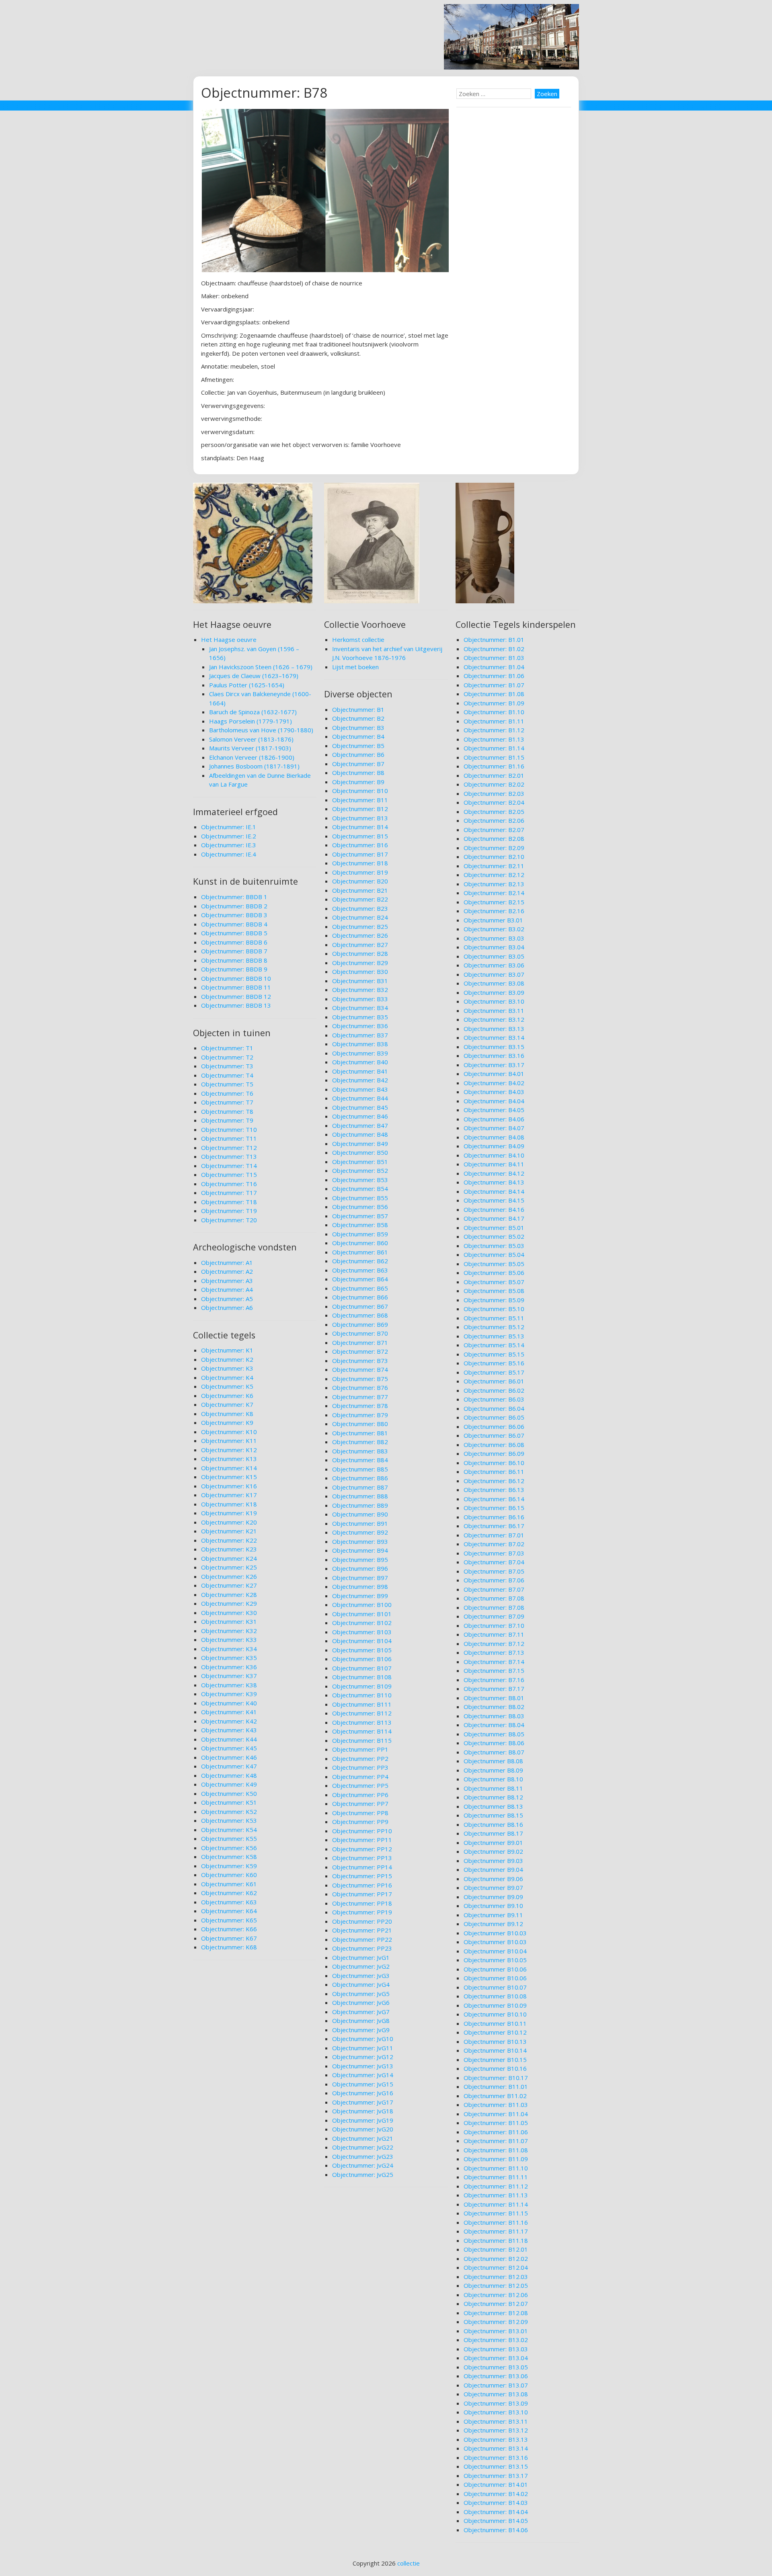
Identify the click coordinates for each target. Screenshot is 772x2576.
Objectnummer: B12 (360, 809)
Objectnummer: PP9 (360, 1822)
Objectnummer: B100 (362, 1605)
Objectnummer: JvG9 (361, 2030)
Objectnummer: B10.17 (496, 2078)
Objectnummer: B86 (360, 1478)
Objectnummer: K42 (229, 1721)
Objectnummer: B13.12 (496, 2430)
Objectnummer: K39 (229, 1694)
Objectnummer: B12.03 (496, 2277)
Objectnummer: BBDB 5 (234, 933)
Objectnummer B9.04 (493, 1869)
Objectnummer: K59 (229, 1866)
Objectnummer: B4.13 (494, 1182)
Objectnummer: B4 (358, 736)
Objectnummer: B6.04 (494, 1408)
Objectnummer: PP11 (362, 1840)
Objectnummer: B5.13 (494, 1336)
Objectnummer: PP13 (362, 1858)
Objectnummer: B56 (360, 1207)
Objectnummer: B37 (360, 1035)
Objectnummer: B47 (360, 1125)
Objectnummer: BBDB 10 (236, 978)
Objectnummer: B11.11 (496, 2177)
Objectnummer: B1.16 (494, 766)
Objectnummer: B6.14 (494, 1499)
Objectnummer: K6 (227, 1396)
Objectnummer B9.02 (493, 1851)
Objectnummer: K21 (229, 1531)
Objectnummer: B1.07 (494, 685)
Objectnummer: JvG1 (361, 1957)
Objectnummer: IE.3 (229, 845)
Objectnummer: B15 (360, 836)
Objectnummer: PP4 (360, 1777)
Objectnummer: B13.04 (496, 2358)
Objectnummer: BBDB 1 (234, 897)
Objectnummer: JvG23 (363, 2156)
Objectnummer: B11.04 (496, 2114)
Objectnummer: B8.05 (494, 1734)
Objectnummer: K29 (229, 1603)
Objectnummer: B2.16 (494, 911)
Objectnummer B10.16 (495, 2068)
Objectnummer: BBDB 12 (236, 996)
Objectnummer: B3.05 (494, 956)
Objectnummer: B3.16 (494, 1055)
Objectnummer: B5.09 (494, 1300)
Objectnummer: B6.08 (494, 1445)
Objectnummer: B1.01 (494, 639)
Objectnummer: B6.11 (494, 1471)
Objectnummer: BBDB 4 (234, 924)
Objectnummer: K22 (229, 1540)
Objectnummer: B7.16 (494, 1680)
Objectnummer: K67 (229, 1938)
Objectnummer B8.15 (493, 1815)
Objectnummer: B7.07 (494, 1589)
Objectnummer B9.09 (493, 1897)
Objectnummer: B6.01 (494, 1381)
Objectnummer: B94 (360, 1550)
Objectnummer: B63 (360, 1270)
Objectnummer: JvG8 (361, 2021)
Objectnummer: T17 (229, 1193)
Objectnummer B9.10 (493, 1906)
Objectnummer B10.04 (495, 1951)
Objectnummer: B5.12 (494, 1327)
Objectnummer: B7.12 (494, 1644)
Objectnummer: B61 (360, 1252)
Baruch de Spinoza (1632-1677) (253, 712)
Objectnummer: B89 (360, 1505)
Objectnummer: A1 (227, 1262)
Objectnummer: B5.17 (494, 1372)
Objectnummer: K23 (229, 1549)
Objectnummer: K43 (229, 1730)
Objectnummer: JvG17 (363, 2102)
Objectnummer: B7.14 (494, 1662)
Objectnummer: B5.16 (494, 1363)
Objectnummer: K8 (227, 1414)
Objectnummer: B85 (360, 1469)
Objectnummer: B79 (360, 1415)
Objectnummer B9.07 (493, 1887)
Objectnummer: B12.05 (496, 2285)
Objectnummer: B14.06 (496, 2530)
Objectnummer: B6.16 (494, 1517)
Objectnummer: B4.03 (494, 1092)
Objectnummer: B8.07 (494, 1752)
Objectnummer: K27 (229, 1585)
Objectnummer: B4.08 (494, 1137)
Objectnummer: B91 (360, 1523)
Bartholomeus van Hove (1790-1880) (261, 730)
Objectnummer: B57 (360, 1216)
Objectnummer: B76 (360, 1387)
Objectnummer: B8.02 (494, 1707)
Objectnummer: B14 (360, 827)
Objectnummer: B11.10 (496, 2168)
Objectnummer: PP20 (362, 1921)
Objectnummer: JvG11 (363, 2048)
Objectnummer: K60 (229, 1875)
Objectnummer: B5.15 (494, 1354)
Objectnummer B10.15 (495, 2060)
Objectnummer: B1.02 (494, 649)
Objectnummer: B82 (360, 1442)
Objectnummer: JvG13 (363, 2066)
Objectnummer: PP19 (362, 1912)
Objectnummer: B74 (360, 1369)
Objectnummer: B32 (360, 990)
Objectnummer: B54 (360, 1189)
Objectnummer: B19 (360, 872)
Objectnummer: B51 (360, 1162)
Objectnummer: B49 (360, 1144)
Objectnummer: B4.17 (494, 1218)
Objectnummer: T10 (229, 1129)
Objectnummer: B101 (362, 1614)
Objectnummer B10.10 (495, 2014)
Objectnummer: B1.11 (494, 721)
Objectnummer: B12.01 (496, 2249)
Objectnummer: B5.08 (494, 1291)
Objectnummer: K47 (229, 1766)
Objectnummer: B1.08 (494, 694)
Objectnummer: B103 (362, 1632)
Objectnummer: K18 (229, 1504)
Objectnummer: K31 (229, 1621)
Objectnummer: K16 (229, 1486)
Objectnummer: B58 (360, 1225)
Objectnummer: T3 (227, 1066)
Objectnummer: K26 (229, 1576)
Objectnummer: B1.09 (494, 703)
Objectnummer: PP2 (360, 1758)
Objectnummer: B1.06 (494, 676)
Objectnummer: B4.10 (494, 1155)
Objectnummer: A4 (227, 1289)
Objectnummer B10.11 (495, 2023)
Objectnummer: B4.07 (494, 1128)
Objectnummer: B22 (360, 899)
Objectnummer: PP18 (362, 1903)
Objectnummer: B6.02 (494, 1390)
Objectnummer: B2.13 (494, 884)
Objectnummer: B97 (360, 1578)
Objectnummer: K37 (229, 1676)
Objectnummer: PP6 (360, 1795)
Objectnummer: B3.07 (494, 974)
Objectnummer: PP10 (362, 1831)
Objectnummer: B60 (360, 1243)
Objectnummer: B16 (360, 845)
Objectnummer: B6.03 (494, 1399)
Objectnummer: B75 (360, 1379)
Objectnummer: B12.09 (496, 2322)
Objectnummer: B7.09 (494, 1616)
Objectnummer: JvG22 (363, 2147)
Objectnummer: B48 (360, 1134)
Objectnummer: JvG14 (363, 2075)
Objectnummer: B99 (360, 1596)
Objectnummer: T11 (229, 1138)
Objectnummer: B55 (360, 1198)
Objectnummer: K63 (229, 1902)
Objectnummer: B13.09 (496, 2403)
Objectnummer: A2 (227, 1271)
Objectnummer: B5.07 (494, 1282)
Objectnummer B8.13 (493, 1806)
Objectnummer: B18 (360, 863)
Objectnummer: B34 (360, 1008)
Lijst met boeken (355, 667)
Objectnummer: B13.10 (496, 2412)
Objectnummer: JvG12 (363, 2057)
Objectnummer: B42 (360, 1080)
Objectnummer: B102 (362, 1623)
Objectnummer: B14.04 (496, 2512)
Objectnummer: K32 (229, 1631)
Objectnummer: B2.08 (494, 838)
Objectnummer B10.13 (495, 2041)
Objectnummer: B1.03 (494, 658)
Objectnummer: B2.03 (494, 793)
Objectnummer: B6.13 (494, 1490)
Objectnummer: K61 (229, 1884)
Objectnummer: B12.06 (496, 2295)
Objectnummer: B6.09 (494, 1453)
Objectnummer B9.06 (493, 1879)
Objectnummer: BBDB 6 (234, 942)
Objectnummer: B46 (360, 1116)
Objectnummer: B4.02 (494, 1083)
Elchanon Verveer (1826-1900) (252, 757)
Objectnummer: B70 (360, 1333)
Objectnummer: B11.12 (496, 2186)
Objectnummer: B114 (362, 1731)
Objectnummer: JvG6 (361, 2002)
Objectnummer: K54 (229, 1830)
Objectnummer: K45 (229, 1748)
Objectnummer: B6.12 (494, 1481)
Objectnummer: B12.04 (496, 2267)
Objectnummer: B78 (360, 1406)
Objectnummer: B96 (360, 1568)
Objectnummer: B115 (362, 1740)
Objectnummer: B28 (360, 953)
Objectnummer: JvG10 (363, 2039)
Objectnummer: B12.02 (496, 2258)
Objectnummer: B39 (360, 1053)
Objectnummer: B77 (360, 1397)
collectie (409, 2563)
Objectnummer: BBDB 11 (236, 987)
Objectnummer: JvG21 (363, 2138)
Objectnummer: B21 (360, 890)
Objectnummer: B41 (360, 1071)
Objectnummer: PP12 (362, 1849)
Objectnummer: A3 (227, 1281)
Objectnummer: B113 (362, 1722)
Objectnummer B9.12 (493, 1924)
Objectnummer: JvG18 (363, 2111)
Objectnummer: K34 (229, 1649)
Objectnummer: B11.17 (496, 2231)
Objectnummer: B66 (360, 1297)
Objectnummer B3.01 (493, 920)
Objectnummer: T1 (227, 1048)
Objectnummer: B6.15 (494, 1508)
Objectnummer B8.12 (493, 1797)
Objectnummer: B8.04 (494, 1725)
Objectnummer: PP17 (362, 1894)
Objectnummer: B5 (358, 746)
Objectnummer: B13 (360, 818)
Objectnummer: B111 (362, 1704)
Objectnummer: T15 (229, 1174)
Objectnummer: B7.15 (494, 1670)
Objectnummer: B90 (360, 1514)
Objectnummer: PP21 (362, 1930)
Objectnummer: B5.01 (494, 1228)
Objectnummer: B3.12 (494, 1019)
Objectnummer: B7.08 (494, 1598)
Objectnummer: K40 (229, 1703)
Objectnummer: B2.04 (494, 802)
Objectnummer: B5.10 (494, 1309)
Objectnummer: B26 (360, 935)
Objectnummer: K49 (229, 1784)
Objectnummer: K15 (229, 1477)
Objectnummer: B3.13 (494, 1029)
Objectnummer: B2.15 (494, 902)
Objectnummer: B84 (360, 1460)
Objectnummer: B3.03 (494, 938)
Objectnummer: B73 (360, 1361)
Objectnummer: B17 (360, 854)
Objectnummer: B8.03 (494, 1716)
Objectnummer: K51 (229, 1802)
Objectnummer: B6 (358, 754)
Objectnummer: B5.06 (494, 1273)
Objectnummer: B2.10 (494, 857)
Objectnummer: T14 (229, 1166)
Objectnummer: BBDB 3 (234, 915)
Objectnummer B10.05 (495, 1960)
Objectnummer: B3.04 (494, 947)
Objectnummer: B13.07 (496, 2385)
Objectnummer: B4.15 (494, 1200)
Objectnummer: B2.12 (494, 875)
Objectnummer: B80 (360, 1424)
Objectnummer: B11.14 (496, 2204)
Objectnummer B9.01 (493, 1842)
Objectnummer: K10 (229, 1432)
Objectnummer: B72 (360, 1351)
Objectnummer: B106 (362, 1659)
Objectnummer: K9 (227, 1422)
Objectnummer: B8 (358, 773)
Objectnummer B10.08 (495, 1996)
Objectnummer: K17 (229, 1495)
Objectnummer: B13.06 (496, 2376)
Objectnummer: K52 (229, 1812)
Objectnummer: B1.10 (494, 712)
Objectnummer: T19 (229, 1211)
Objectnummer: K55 (229, 1838)
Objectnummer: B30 (360, 971)
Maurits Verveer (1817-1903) (250, 748)
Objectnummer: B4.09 (494, 1146)
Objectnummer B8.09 (493, 1770)
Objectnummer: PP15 (362, 1876)
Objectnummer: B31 (360, 981)
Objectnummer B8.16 (493, 1824)
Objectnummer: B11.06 (496, 2132)
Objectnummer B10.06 (495, 1969)
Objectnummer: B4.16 (494, 1209)
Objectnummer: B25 (360, 926)
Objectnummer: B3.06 (494, 965)
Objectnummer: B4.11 (494, 1164)
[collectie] (511, 67)
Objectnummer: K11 (229, 1441)
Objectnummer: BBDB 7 (234, 951)
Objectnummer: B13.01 (496, 2331)
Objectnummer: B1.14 (494, 748)
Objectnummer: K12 (229, 1450)
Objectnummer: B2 (358, 718)
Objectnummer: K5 (227, 1386)
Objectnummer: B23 (360, 908)
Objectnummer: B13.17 (496, 2476)
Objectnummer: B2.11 (494, 866)
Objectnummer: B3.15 (494, 1047)
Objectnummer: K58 (229, 1857)
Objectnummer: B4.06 (494, 1119)
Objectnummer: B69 (360, 1324)
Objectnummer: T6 (227, 1093)
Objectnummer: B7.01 (494, 1535)
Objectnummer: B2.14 (494, 893)
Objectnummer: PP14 (362, 1867)
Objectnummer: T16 (229, 1184)
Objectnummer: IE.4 (229, 854)
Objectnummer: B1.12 (494, 730)
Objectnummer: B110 (362, 1695)
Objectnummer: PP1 (360, 1749)
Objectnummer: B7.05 (494, 1571)
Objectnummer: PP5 (360, 1785)
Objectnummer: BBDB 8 (234, 960)
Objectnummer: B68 (360, 1315)
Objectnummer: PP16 (362, 1885)
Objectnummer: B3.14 (494, 1037)
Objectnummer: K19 (229, 1513)
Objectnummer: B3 (358, 728)
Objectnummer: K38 (229, 1685)
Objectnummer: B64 (360, 1279)
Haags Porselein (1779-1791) (250, 721)
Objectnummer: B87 (360, 1487)
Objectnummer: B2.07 (494, 830)
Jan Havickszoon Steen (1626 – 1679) (261, 667)
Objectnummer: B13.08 (496, 2394)
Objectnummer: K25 (229, 1567)
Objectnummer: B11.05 (496, 2123)
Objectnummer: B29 (360, 963)
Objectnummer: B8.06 (494, 1743)
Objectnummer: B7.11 (494, 1634)
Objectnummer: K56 (229, 1848)
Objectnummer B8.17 (493, 1833)
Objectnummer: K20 (229, 1522)
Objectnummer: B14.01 (496, 2484)
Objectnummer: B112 (362, 1713)
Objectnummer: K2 (227, 1359)
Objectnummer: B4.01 (494, 1074)
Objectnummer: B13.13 (496, 2439)
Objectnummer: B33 (360, 999)
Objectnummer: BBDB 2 (234, 906)
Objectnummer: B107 (362, 1668)
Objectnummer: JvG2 (361, 1966)
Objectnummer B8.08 (493, 1761)
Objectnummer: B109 (362, 1686)
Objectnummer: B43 (360, 1089)
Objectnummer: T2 (227, 1057)
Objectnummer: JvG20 (363, 2129)
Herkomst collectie (358, 639)
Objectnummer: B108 (362, 1677)
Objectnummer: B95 (360, 1560)
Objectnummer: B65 (360, 1288)
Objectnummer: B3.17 (494, 1065)
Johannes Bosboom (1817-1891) (254, 766)
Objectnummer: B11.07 (496, 2141)
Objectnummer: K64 (229, 1911)
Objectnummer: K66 (229, 1929)
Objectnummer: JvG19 (363, 2120)
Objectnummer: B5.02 (494, 1236)
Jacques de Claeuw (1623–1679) (254, 676)
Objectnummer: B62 (360, 1261)
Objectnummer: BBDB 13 (236, 1005)
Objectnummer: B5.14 (494, 1345)
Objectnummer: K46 (229, 1757)
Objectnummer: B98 (360, 1586)
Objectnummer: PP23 (362, 1948)
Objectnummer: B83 (360, 1451)
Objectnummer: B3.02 (494, 929)
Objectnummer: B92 (360, 1532)
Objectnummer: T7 (227, 1102)
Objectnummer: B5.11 (494, 1318)
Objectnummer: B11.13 (496, 2195)
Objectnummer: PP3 (360, 1767)
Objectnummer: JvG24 (363, 2165)
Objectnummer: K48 (229, 1775)
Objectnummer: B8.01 (494, 1698)
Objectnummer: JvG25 (363, 2174)
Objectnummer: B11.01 (496, 2086)
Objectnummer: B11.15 (496, 2213)
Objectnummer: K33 (229, 1639)
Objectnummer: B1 (358, 709)
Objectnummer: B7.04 (494, 1562)
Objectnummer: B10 (360, 791)
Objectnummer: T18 (229, 1202)
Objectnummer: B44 (360, 1098)
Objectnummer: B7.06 (494, 1580)
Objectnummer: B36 (360, 1026)
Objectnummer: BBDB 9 (234, 969)
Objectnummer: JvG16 (363, 2093)
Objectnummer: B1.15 (494, 757)
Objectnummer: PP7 (360, 1803)
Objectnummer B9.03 (493, 1861)
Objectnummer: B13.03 (496, 2349)
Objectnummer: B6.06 (494, 1426)
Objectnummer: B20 (360, 881)
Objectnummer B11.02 (495, 2096)
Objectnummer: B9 (358, 782)
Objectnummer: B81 (360, 1433)
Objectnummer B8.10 (493, 1779)
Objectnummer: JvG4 (361, 1984)
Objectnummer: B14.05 (496, 2521)
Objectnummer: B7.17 (494, 1689)
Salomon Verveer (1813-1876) (251, 739)
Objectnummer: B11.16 (496, 2222)
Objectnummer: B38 (360, 1044)
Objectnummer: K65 (229, 1920)
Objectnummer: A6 (227, 1307)
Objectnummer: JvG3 (361, 1976)
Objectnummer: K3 (227, 1368)
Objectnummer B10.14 (495, 2050)
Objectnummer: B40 (360, 1062)
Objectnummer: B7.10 (494, 1625)
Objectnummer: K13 (229, 1459)
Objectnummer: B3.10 (494, 1001)
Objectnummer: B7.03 (494, 1553)
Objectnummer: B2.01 (494, 775)
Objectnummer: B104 (362, 1641)
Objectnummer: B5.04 (494, 1254)
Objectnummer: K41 (229, 1712)
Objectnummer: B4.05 (494, 1110)
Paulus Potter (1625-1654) (247, 685)
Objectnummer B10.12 (495, 2032)
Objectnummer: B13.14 (496, 2448)
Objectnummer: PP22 (362, 1939)
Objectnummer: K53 (229, 1820)
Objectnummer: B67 (360, 1306)
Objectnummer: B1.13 (494, 739)
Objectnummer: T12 (229, 1148)
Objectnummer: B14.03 (496, 2502)
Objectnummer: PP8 (360, 1813)
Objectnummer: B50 (360, 1152)
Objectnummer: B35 (360, 1017)
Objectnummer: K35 (229, 1658)
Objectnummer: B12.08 (496, 2313)
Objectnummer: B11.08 (496, 2150)
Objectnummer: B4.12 (494, 1173)
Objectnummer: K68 (229, 1947)
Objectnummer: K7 (227, 1404)
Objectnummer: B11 (360, 800)
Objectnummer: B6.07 (494, 1435)
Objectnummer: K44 (229, 1739)
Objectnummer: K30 (229, 1613)
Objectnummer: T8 (227, 1111)
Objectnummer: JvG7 (361, 2012)
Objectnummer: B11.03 (496, 2105)
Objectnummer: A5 (227, 1299)
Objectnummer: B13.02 (496, 2340)
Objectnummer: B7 (358, 764)
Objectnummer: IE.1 (229, 827)
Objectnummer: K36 (229, 1667)
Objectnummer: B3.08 (494, 983)
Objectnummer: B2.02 (494, 784)
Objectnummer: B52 (360, 1170)
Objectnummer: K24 (229, 1558)
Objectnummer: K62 (229, 1893)
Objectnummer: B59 (360, 1234)
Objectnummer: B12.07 (496, 2303)
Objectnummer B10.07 (495, 1987)
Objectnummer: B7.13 (494, 1652)
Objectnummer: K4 (227, 1377)
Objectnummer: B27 (360, 945)
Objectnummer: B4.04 (494, 1101)
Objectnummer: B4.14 (494, 1191)
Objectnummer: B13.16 (496, 2457)
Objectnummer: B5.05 (494, 1264)
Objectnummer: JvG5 (361, 1994)
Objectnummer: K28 (229, 1594)
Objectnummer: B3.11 (494, 1010)
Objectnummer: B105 (362, 1650)
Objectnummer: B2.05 (494, 812)
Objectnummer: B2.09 (494, 848)
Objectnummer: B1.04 (494, 667)
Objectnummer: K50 (229, 1793)
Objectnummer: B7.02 (494, 1544)
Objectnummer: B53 (360, 1180)
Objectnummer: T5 (227, 1084)
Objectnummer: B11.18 (496, 2240)
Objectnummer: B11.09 (496, 2159)
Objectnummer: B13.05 (496, 2367)
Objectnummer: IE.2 (229, 836)
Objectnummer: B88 (360, 1496)
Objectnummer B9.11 (493, 1915)
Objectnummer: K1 (227, 1350)
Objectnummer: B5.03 (494, 1246)
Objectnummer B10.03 (495, 1933)
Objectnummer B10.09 (495, 2005)
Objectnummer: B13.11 (496, 2421)
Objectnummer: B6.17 (494, 1526)
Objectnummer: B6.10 (494, 1463)
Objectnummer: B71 (360, 1342)
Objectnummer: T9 (227, 1120)
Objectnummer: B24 (360, 917)
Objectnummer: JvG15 (363, 2084)
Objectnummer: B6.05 (494, 1417)
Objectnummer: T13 (229, 1156)
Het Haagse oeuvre (229, 639)
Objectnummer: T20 (229, 1220)
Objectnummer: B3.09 (494, 992)
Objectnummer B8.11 (493, 1788)
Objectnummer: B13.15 (496, 2466)
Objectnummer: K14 (229, 1468)
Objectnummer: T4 (227, 1075)
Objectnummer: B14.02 (496, 2494)
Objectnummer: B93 (360, 1541)
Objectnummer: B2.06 (494, 820)
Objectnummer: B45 (360, 1107)
